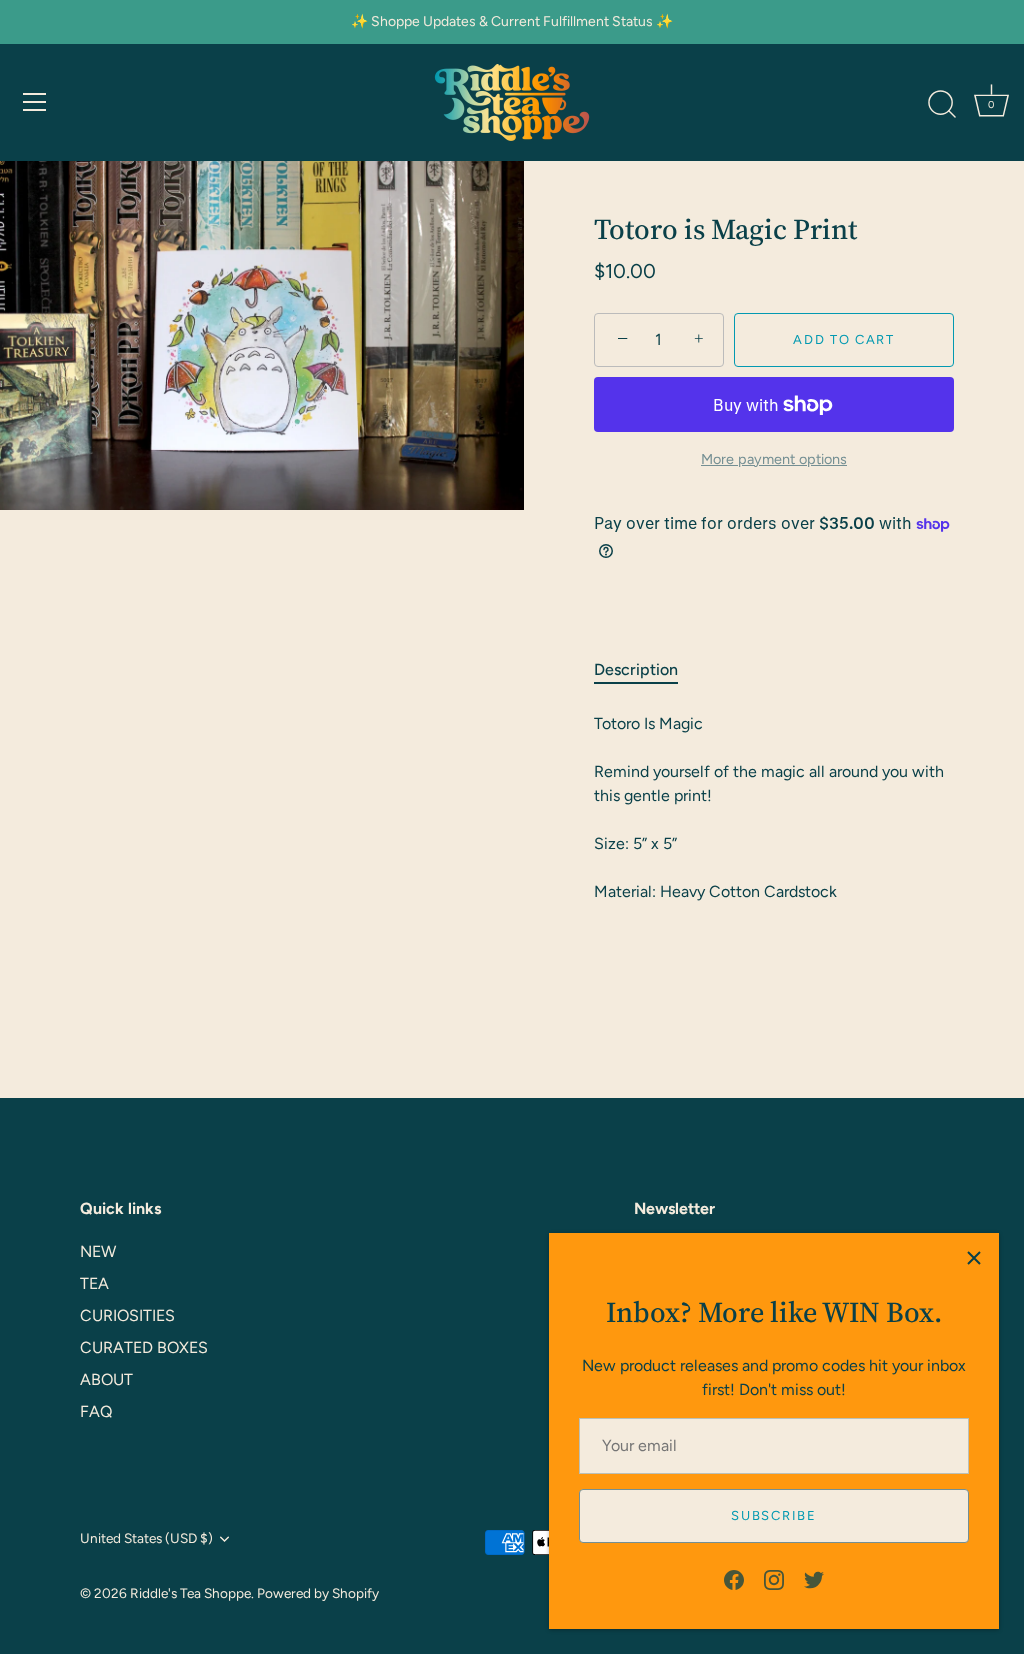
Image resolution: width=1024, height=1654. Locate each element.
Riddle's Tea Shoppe (190, 1593)
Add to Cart (844, 339)
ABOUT (106, 1379)
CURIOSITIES (127, 1315)
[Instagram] (774, 1578)
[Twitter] (814, 1578)
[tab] (646, 670)
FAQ (96, 1411)
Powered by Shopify (318, 1593)
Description (636, 669)
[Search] (942, 105)
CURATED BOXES (144, 1347)
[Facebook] (734, 1578)
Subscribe (773, 1515)
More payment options (774, 459)
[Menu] (35, 102)
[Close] (974, 1258)
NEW (98, 1251)
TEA (94, 1283)
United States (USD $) (146, 1538)
